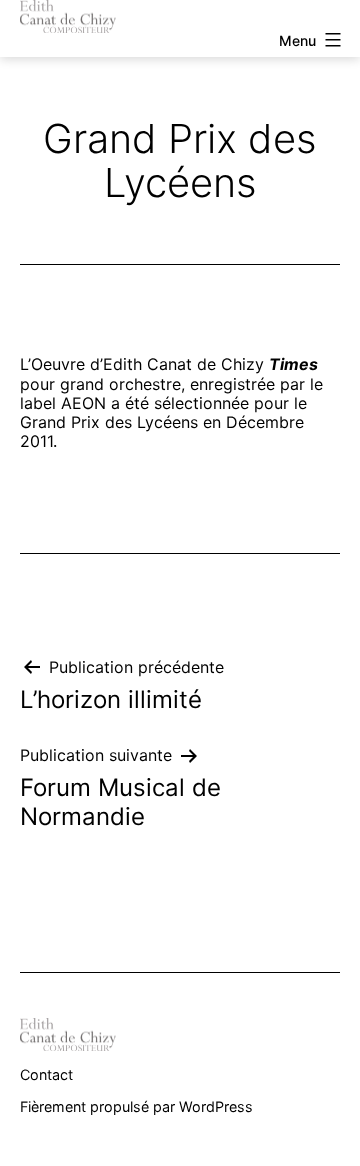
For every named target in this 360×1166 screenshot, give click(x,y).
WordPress (216, 1106)
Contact (46, 1074)
